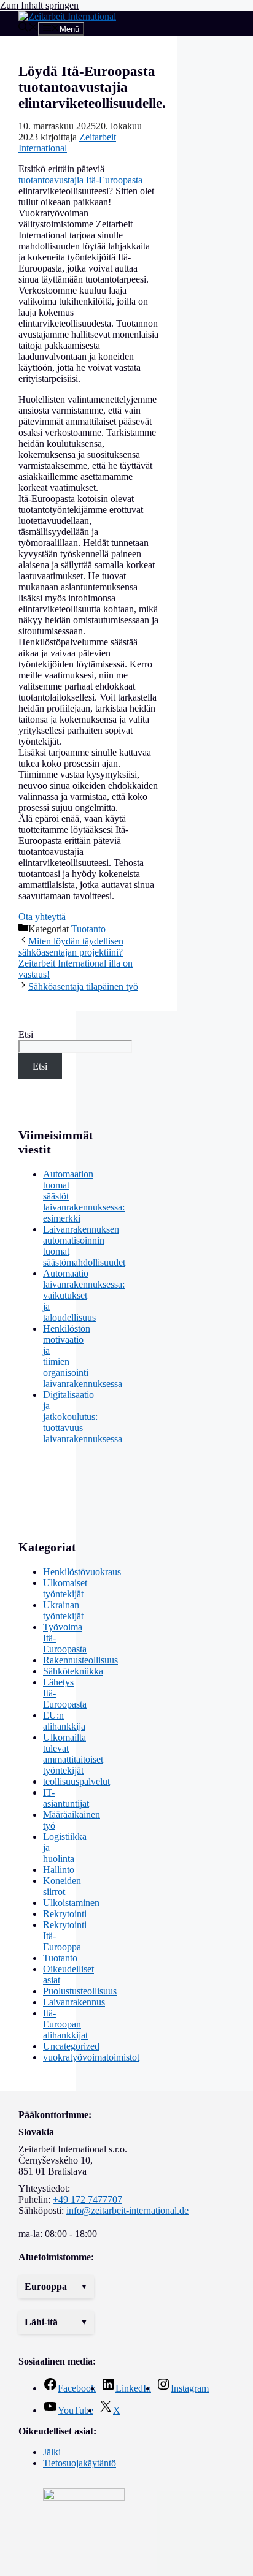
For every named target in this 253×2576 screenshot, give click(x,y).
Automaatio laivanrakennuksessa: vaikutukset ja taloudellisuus (84, 1295)
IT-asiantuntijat (66, 1798)
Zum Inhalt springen (39, 5)
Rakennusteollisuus (80, 1660)
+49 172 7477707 (88, 2199)
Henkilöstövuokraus (82, 1572)
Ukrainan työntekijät (63, 1610)
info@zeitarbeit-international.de (127, 2210)
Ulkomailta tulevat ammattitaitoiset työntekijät (73, 1754)
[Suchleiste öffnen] (28, 28)
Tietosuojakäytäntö (80, 2463)
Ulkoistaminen (71, 1903)
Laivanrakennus (74, 2002)
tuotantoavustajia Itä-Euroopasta (80, 180)
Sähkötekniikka (73, 1671)
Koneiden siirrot (62, 1886)
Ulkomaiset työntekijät (65, 1588)
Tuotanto (88, 929)
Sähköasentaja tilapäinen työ (83, 986)
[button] (56, 2287)
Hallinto (59, 1870)
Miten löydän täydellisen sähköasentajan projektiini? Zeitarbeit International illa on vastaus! (76, 958)
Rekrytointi (65, 1914)
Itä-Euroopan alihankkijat (65, 2024)
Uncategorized (71, 2046)
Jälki (52, 2452)
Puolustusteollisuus (80, 1991)
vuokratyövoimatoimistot (91, 2057)
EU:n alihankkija (64, 1721)
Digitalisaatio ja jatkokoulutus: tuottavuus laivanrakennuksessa (83, 1417)
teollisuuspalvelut (76, 1781)
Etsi (26, 1034)
